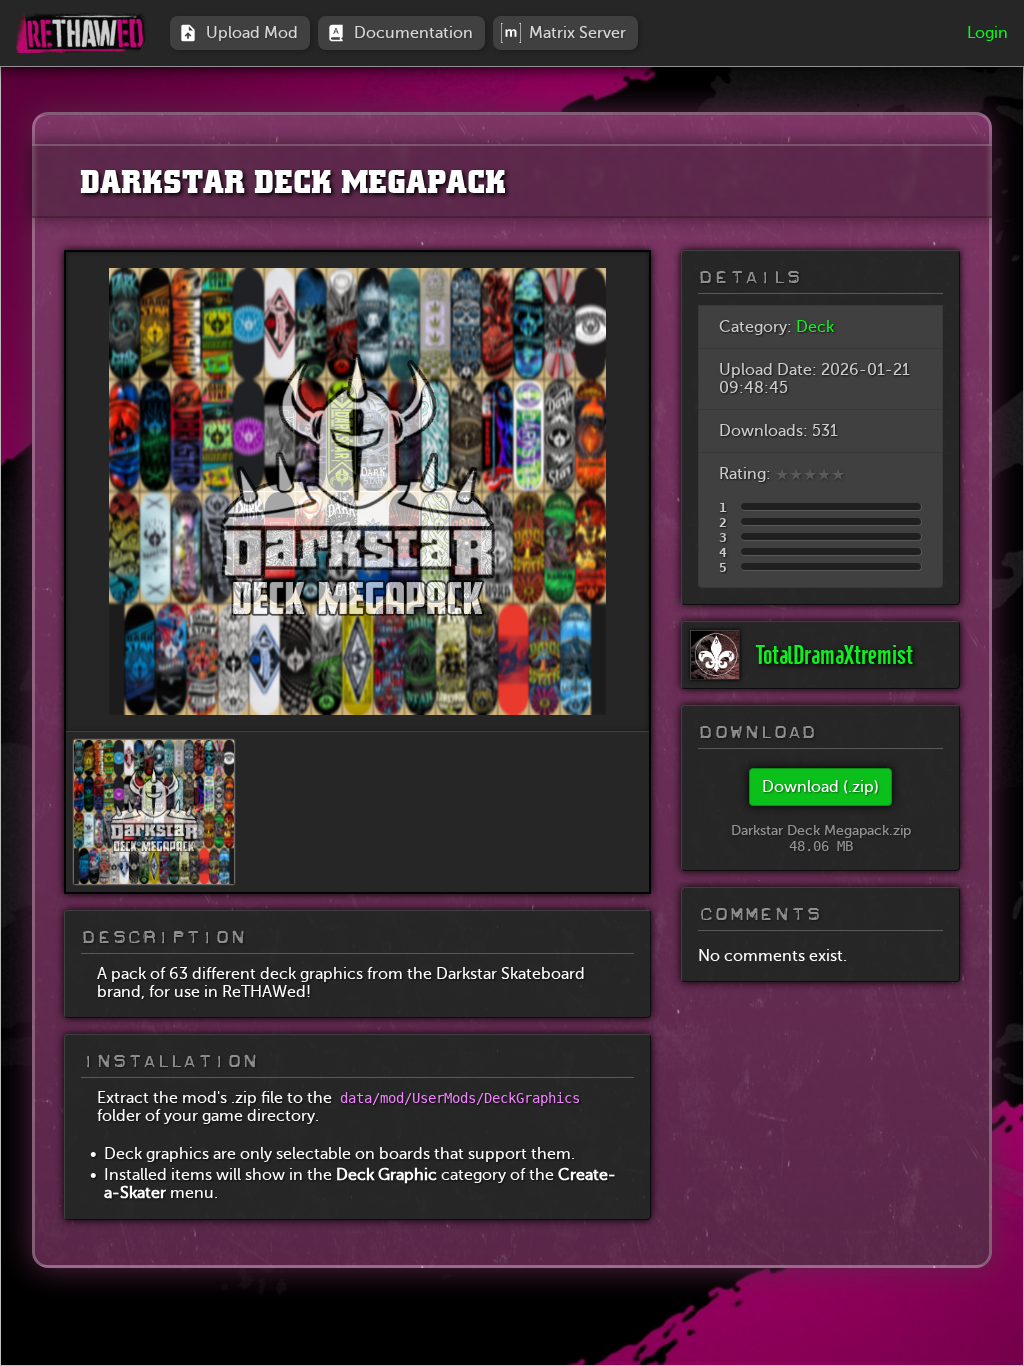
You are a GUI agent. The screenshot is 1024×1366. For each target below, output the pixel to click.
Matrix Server (581, 32)
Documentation (417, 32)
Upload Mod (256, 32)
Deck (815, 327)
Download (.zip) (820, 787)
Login (987, 33)
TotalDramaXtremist (834, 655)
